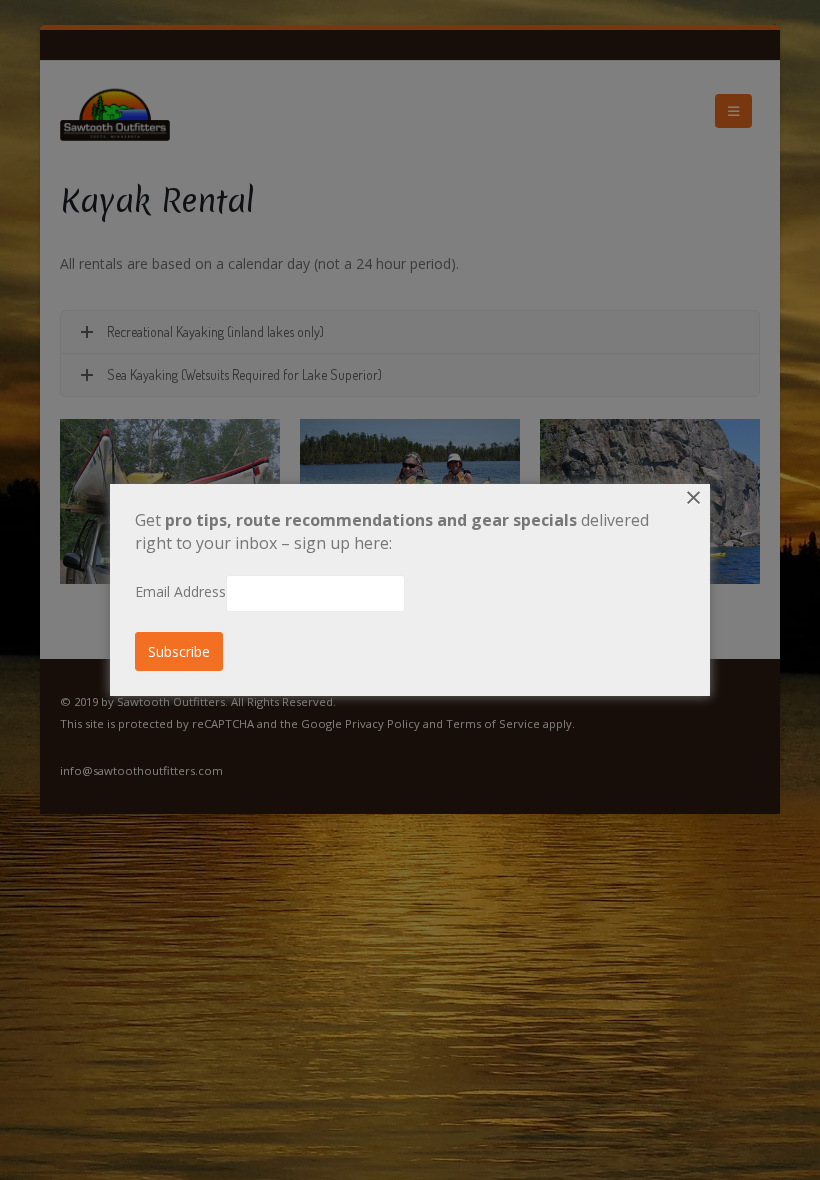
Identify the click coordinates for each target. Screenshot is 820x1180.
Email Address (180, 591)
